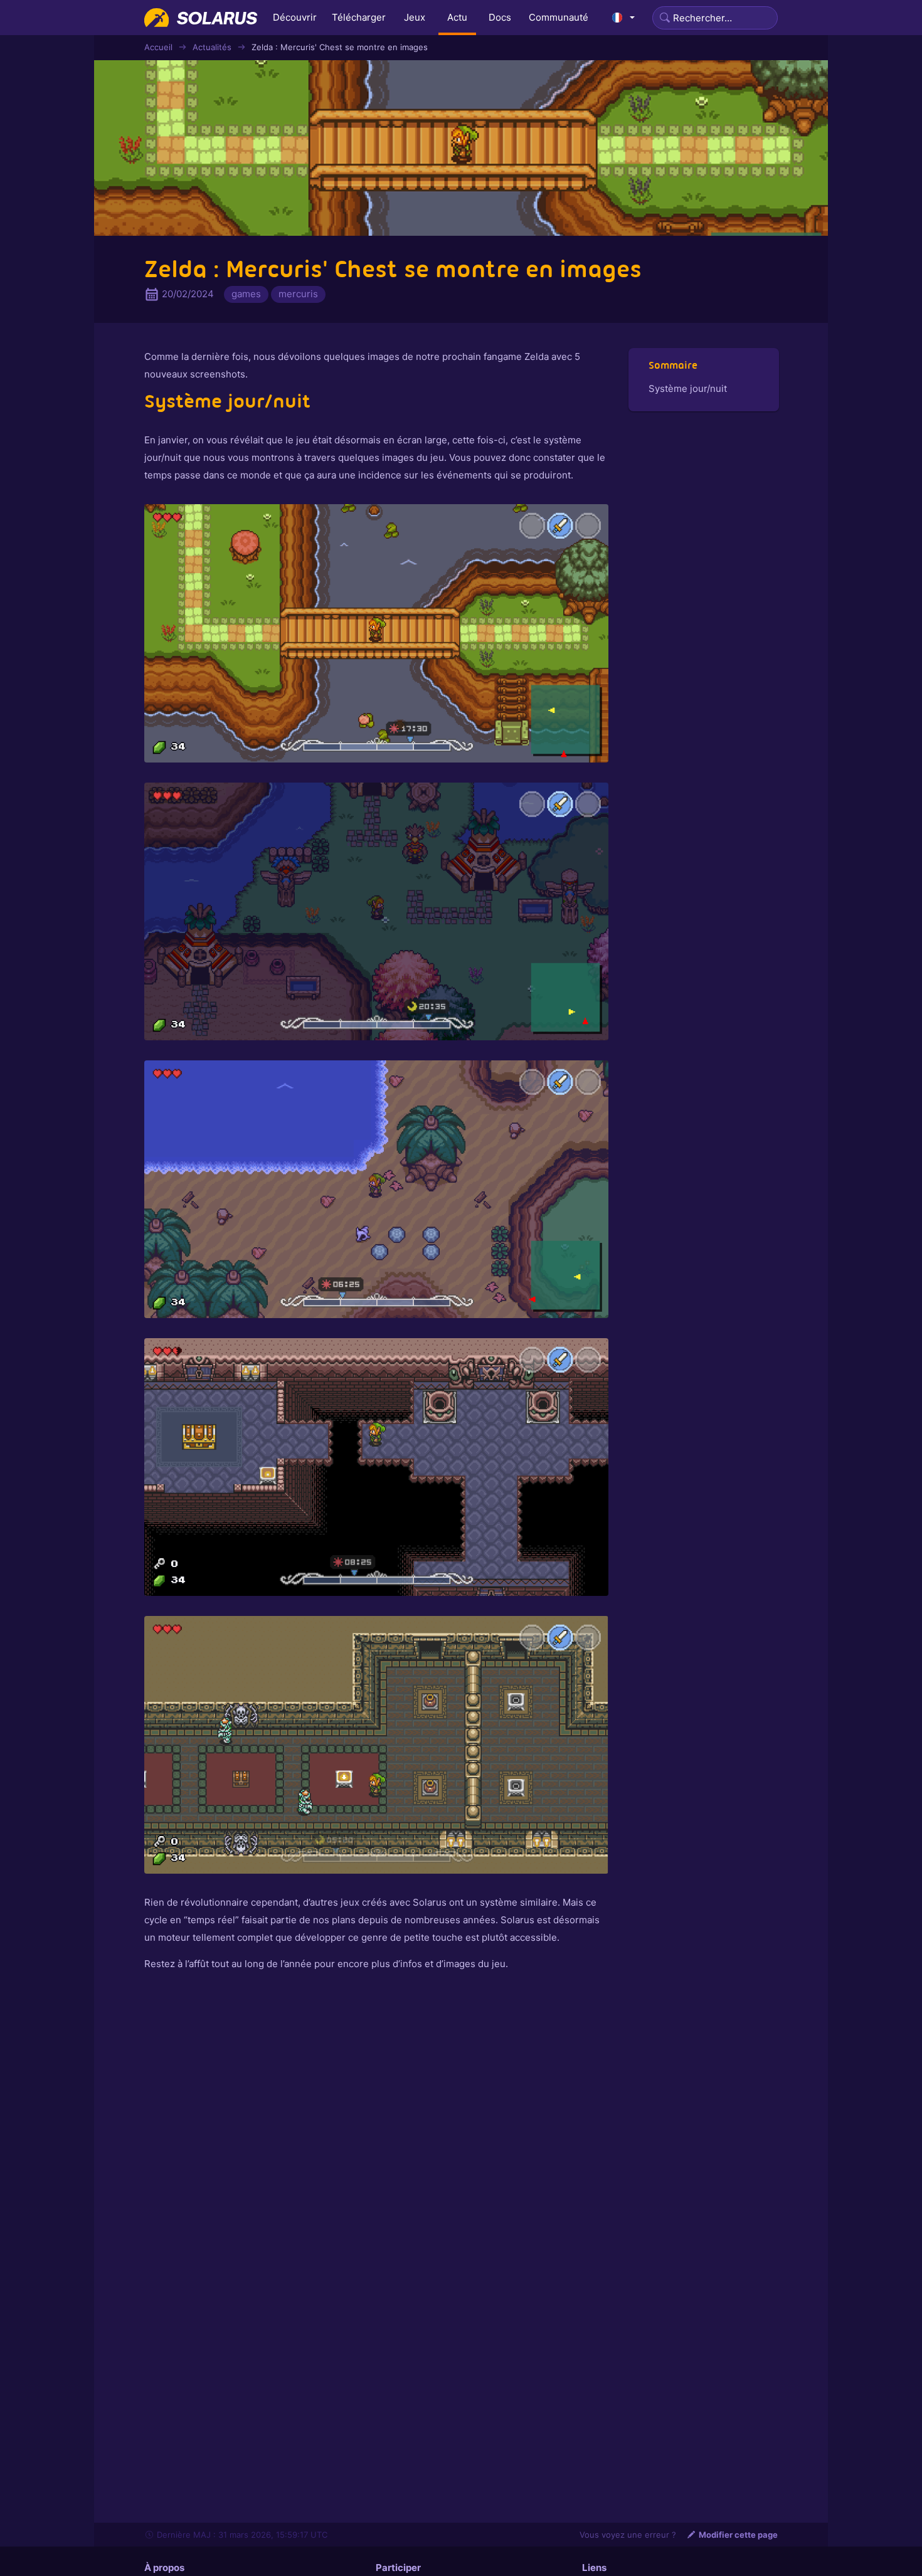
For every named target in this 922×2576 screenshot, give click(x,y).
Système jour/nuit (688, 388)
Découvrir (295, 17)
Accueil (158, 47)
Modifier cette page (738, 2535)
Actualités (212, 47)
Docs (500, 17)
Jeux (415, 17)
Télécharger (359, 17)
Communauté (559, 17)
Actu (457, 17)
